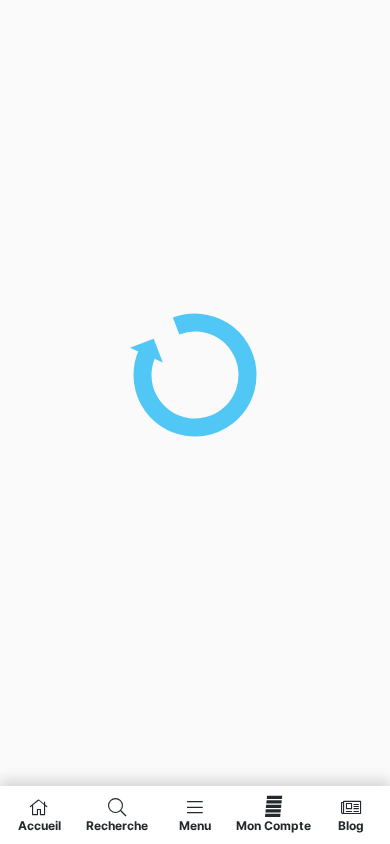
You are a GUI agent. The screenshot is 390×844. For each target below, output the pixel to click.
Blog (351, 825)
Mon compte (273, 825)
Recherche (117, 825)
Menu (195, 825)
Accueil (39, 825)
